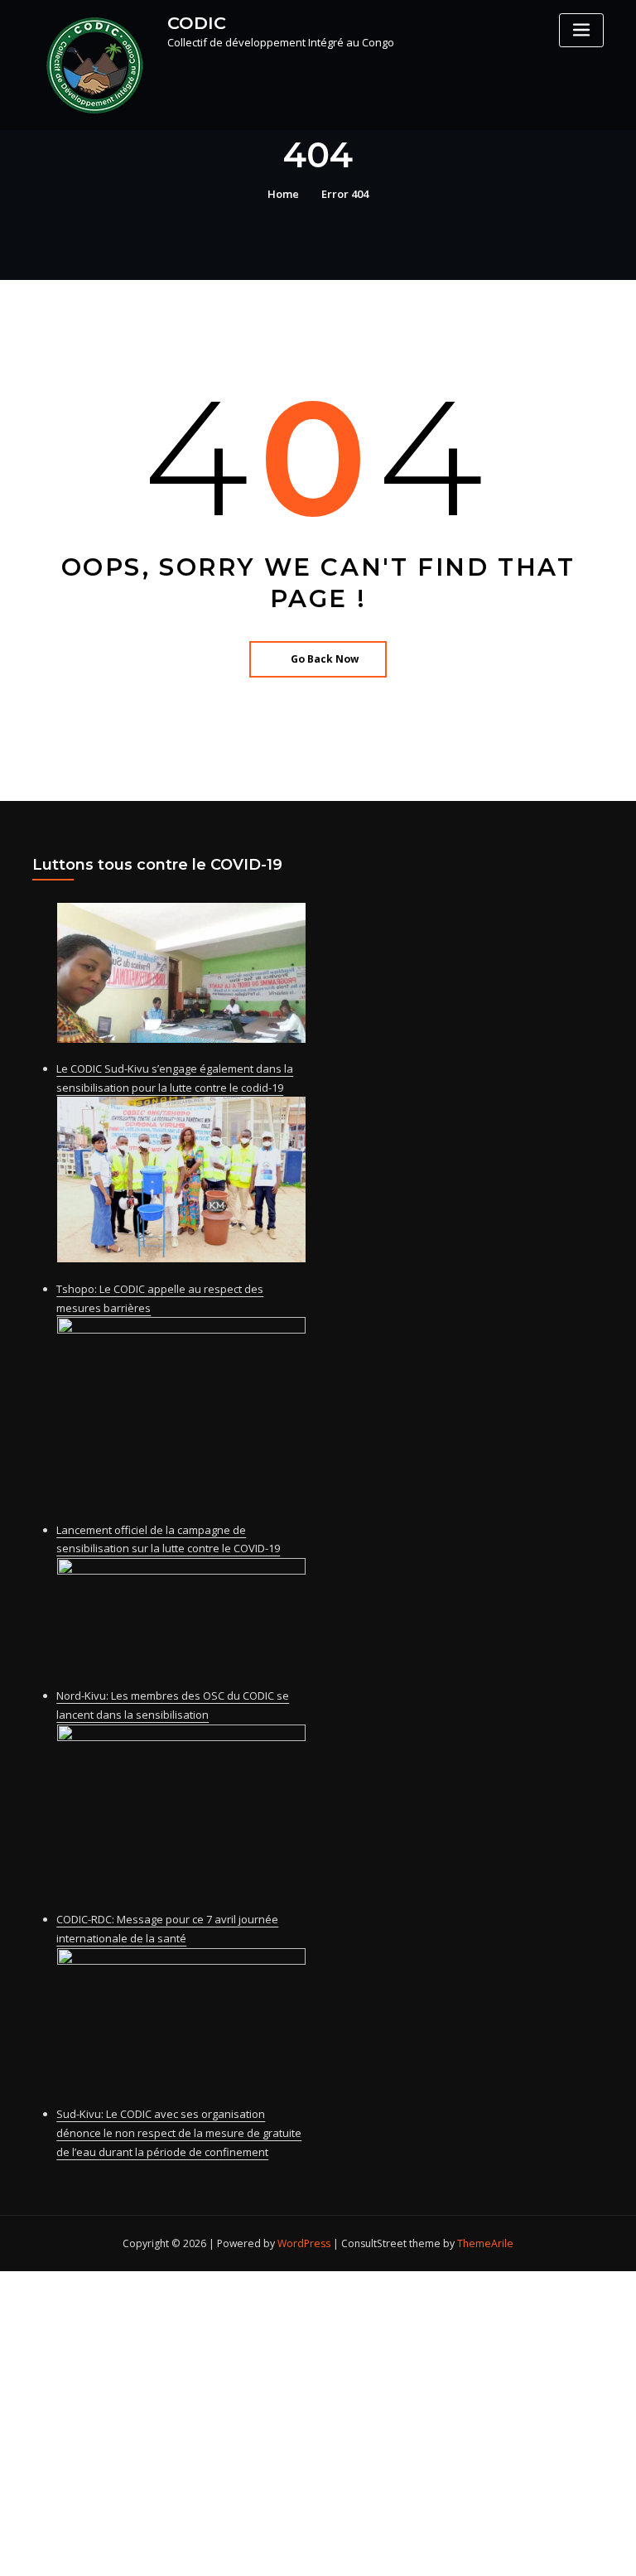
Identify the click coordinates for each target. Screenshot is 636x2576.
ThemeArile (485, 2243)
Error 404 (345, 194)
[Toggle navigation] (581, 30)
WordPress (304, 2243)
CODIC (197, 23)
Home (283, 194)
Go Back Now (325, 659)
